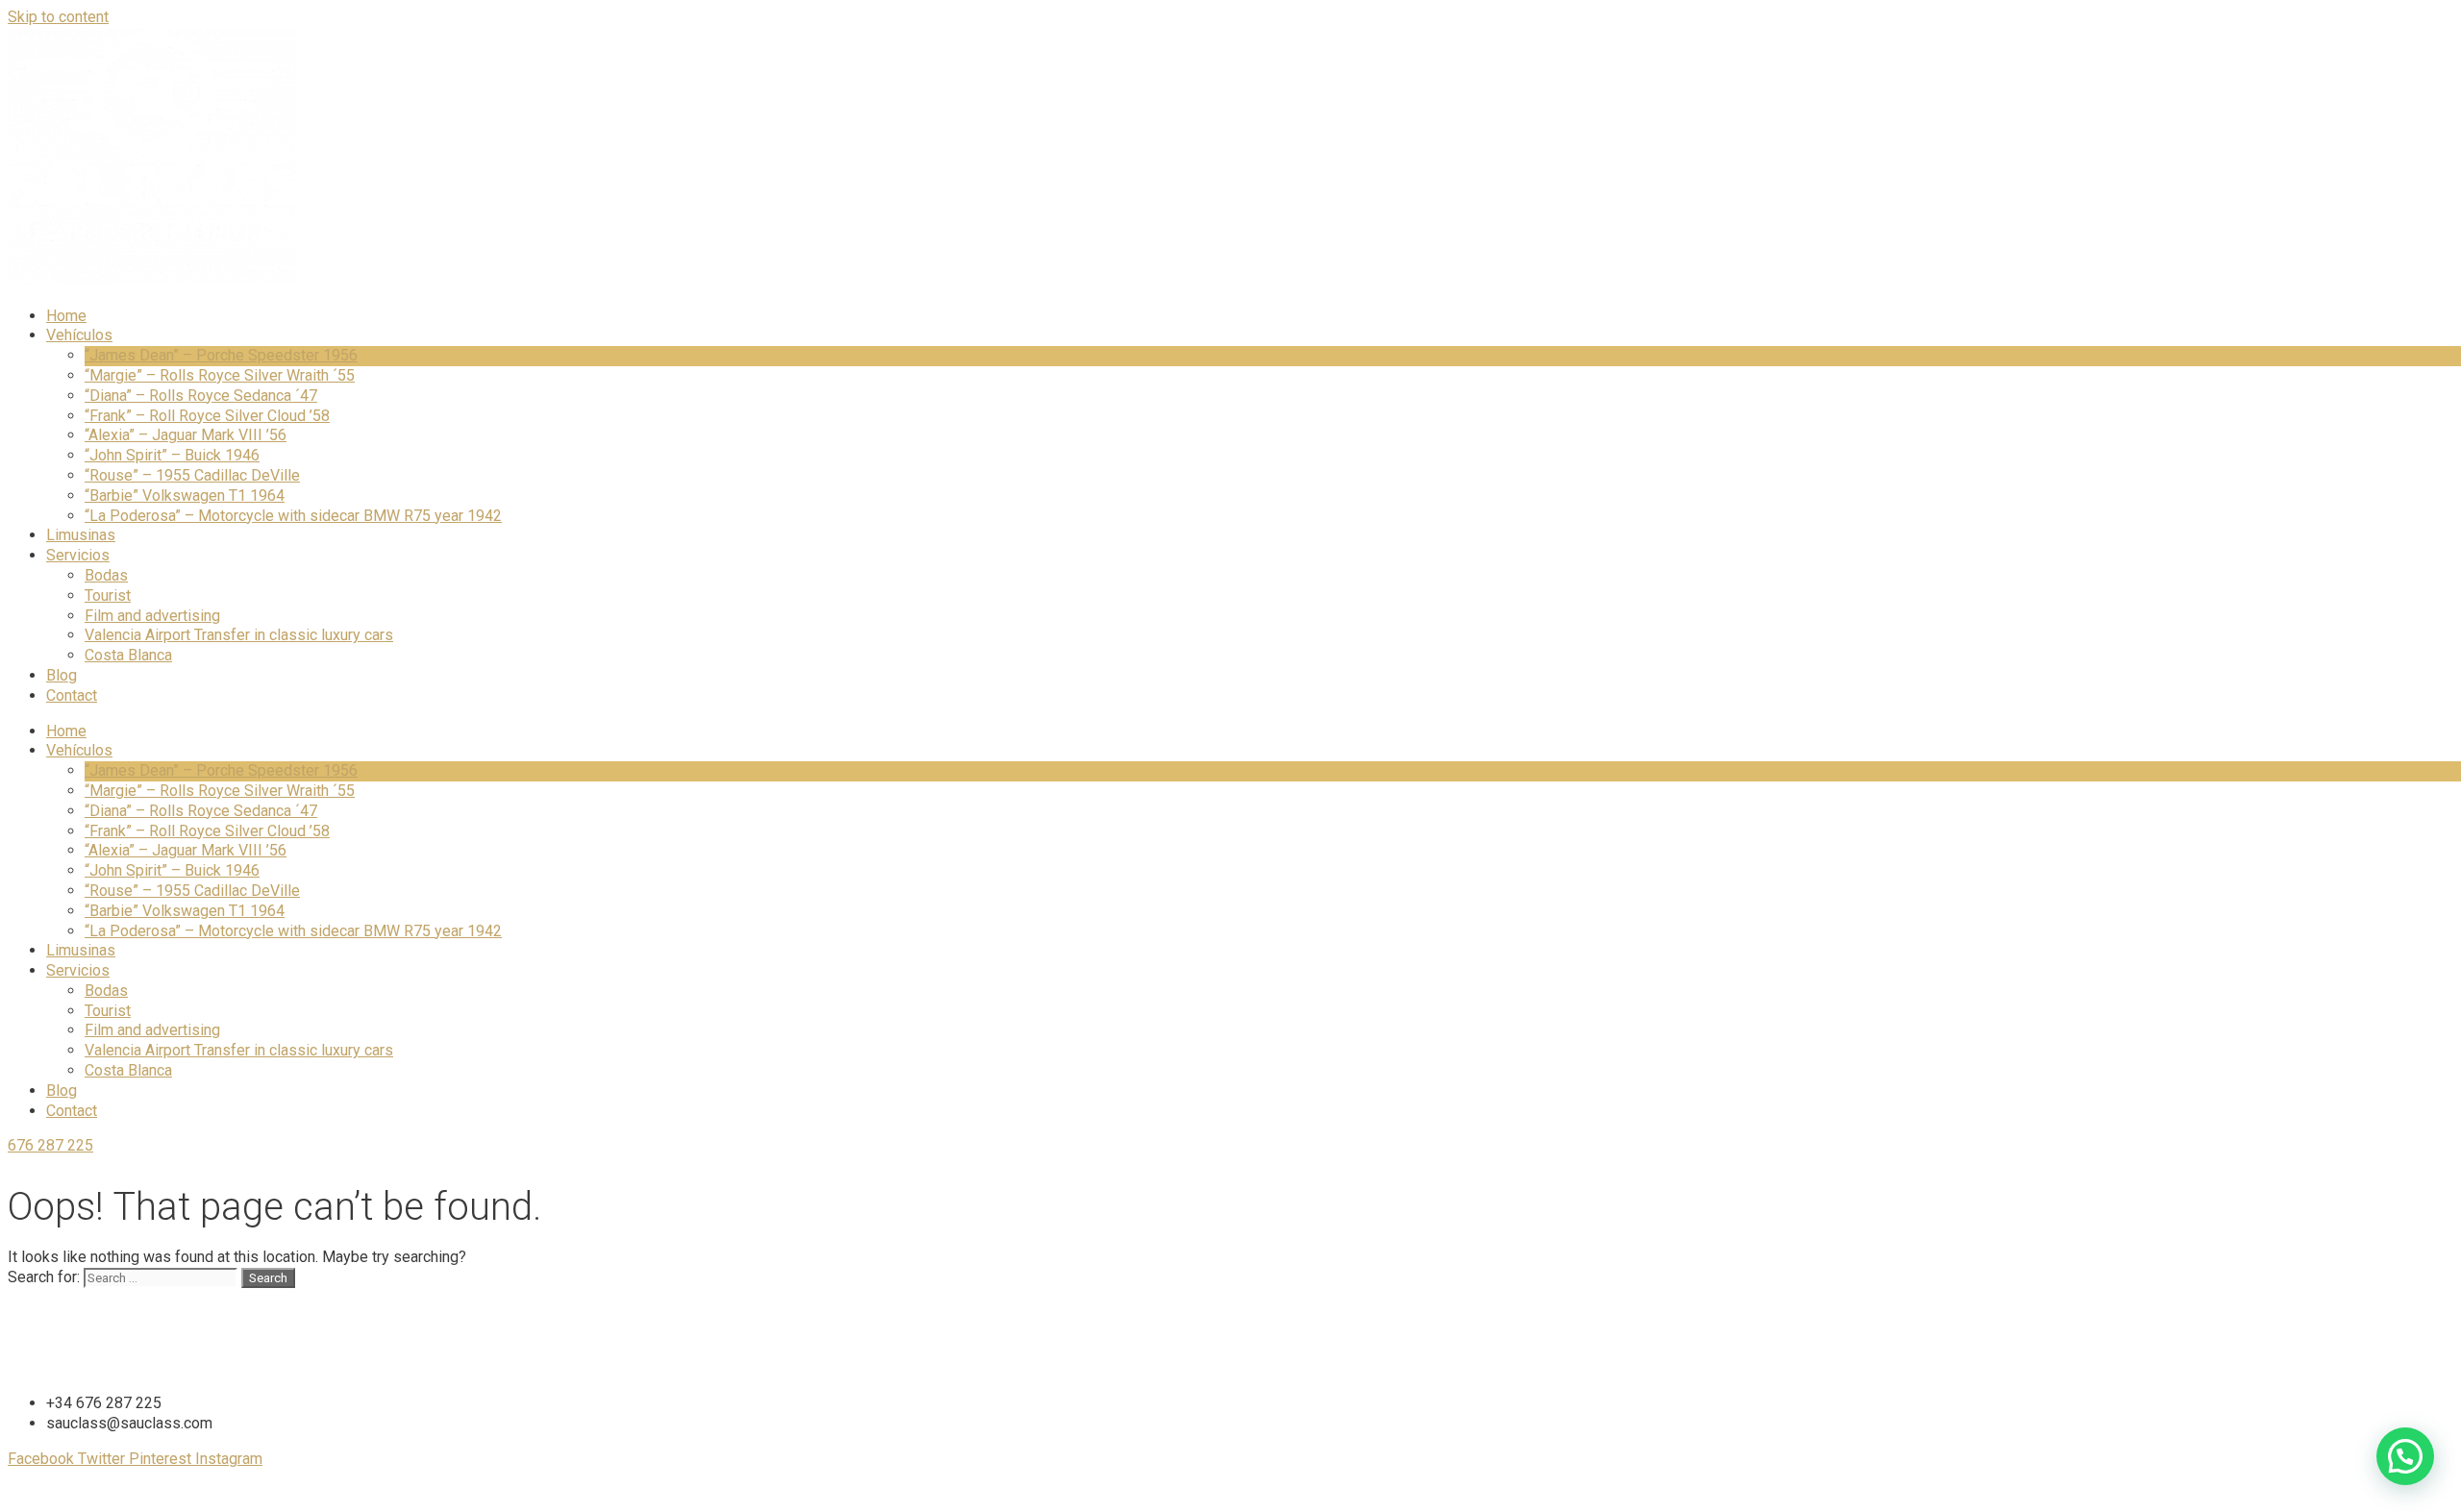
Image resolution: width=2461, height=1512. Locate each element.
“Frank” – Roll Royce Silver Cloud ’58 (207, 416)
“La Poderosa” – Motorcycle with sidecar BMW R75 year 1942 (293, 516)
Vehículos (79, 335)
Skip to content (58, 17)
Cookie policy (1347, 1494)
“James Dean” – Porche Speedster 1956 (221, 355)
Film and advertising (152, 616)
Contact (72, 695)
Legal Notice (1126, 1494)
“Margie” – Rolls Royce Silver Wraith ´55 (220, 375)
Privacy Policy (1235, 1494)
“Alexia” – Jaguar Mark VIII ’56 (186, 435)
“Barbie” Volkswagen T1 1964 (185, 496)
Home (66, 316)
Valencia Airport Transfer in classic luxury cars (239, 635)
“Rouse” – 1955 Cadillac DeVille (192, 475)
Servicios (78, 555)
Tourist (108, 595)
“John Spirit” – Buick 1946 (172, 455)
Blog (62, 675)
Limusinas (81, 535)
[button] (2405, 1456)
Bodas (106, 575)
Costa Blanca (128, 655)
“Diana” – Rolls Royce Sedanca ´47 (201, 396)
